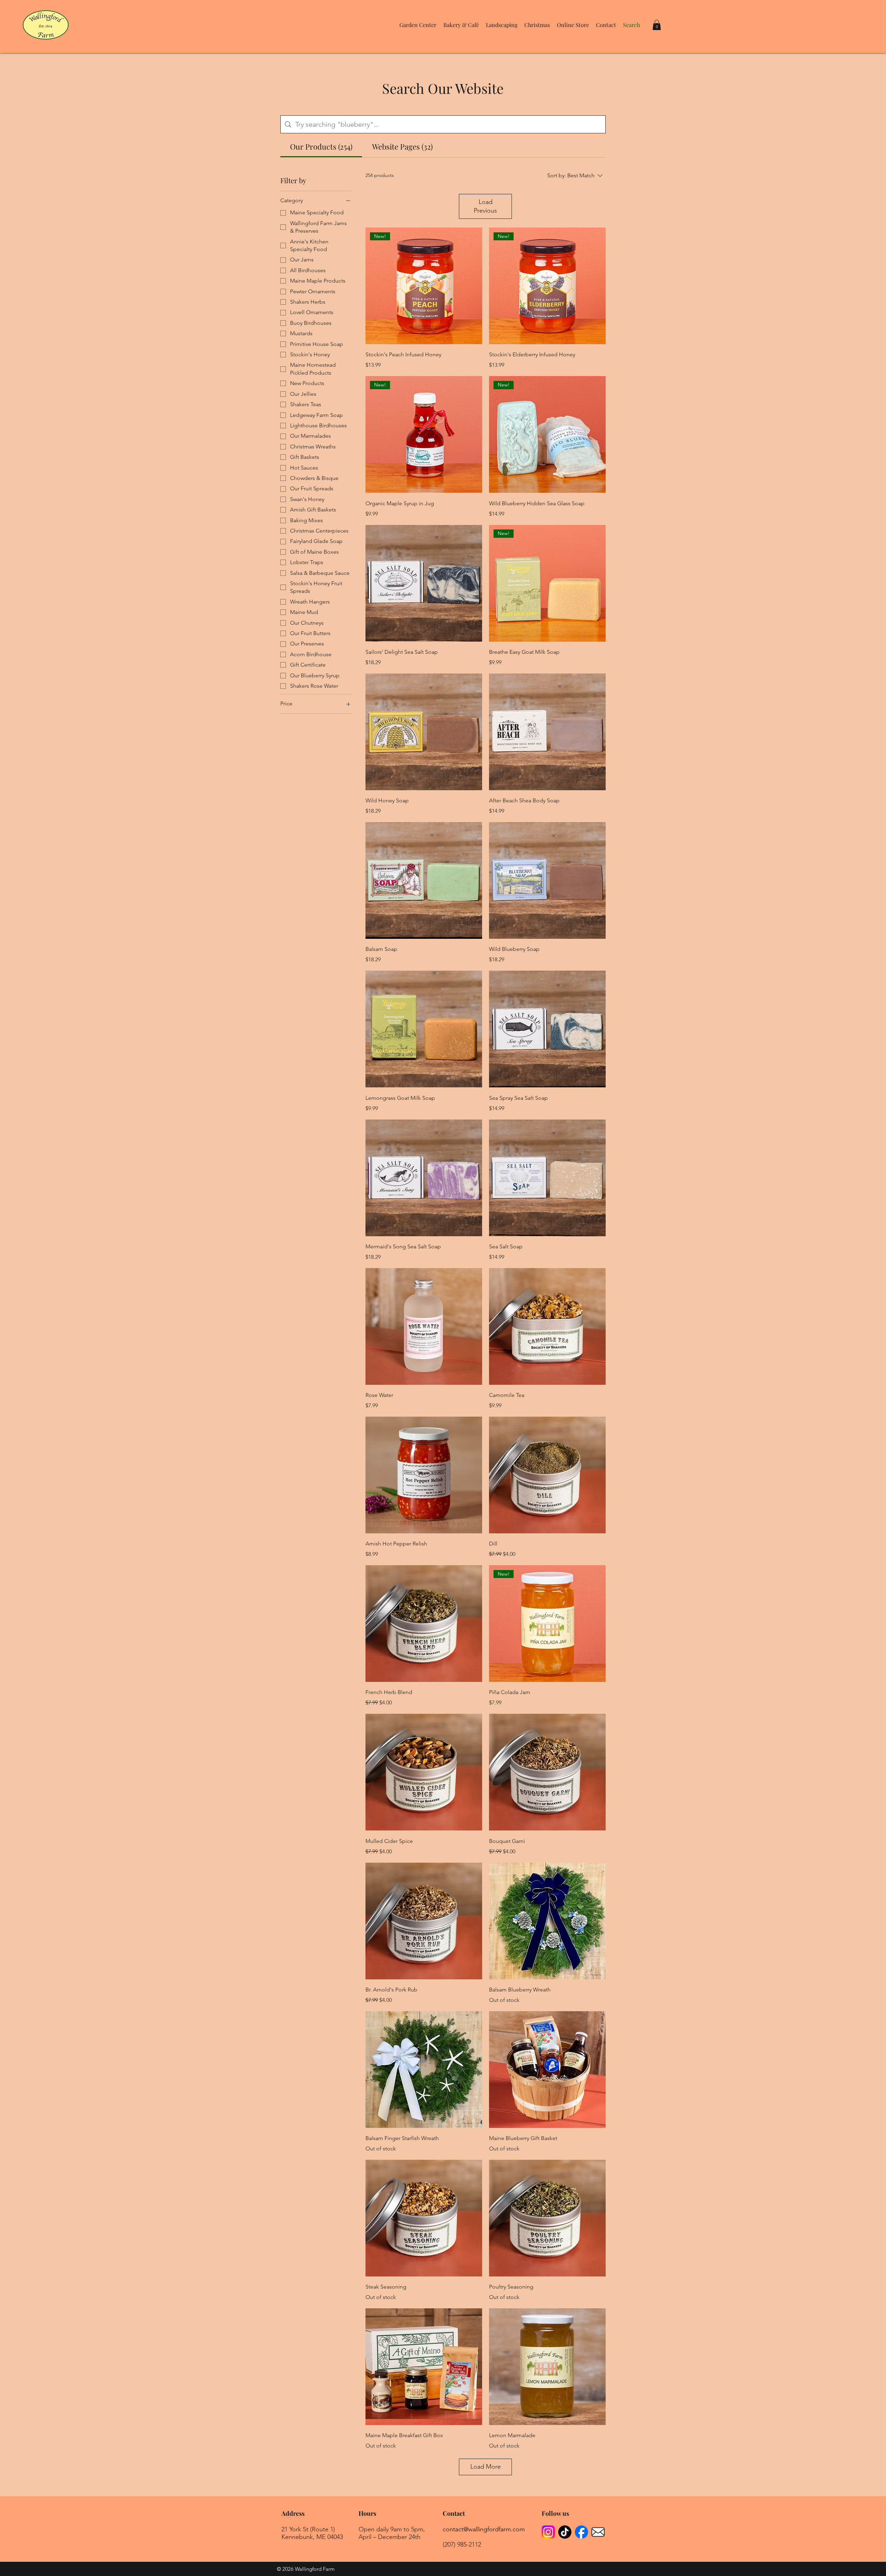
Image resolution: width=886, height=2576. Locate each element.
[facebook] (581, 2532)
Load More (486, 2467)
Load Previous (485, 206)
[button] (418, 25)
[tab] (321, 147)
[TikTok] (565, 2532)
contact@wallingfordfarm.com (484, 2529)
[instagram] (548, 2532)
